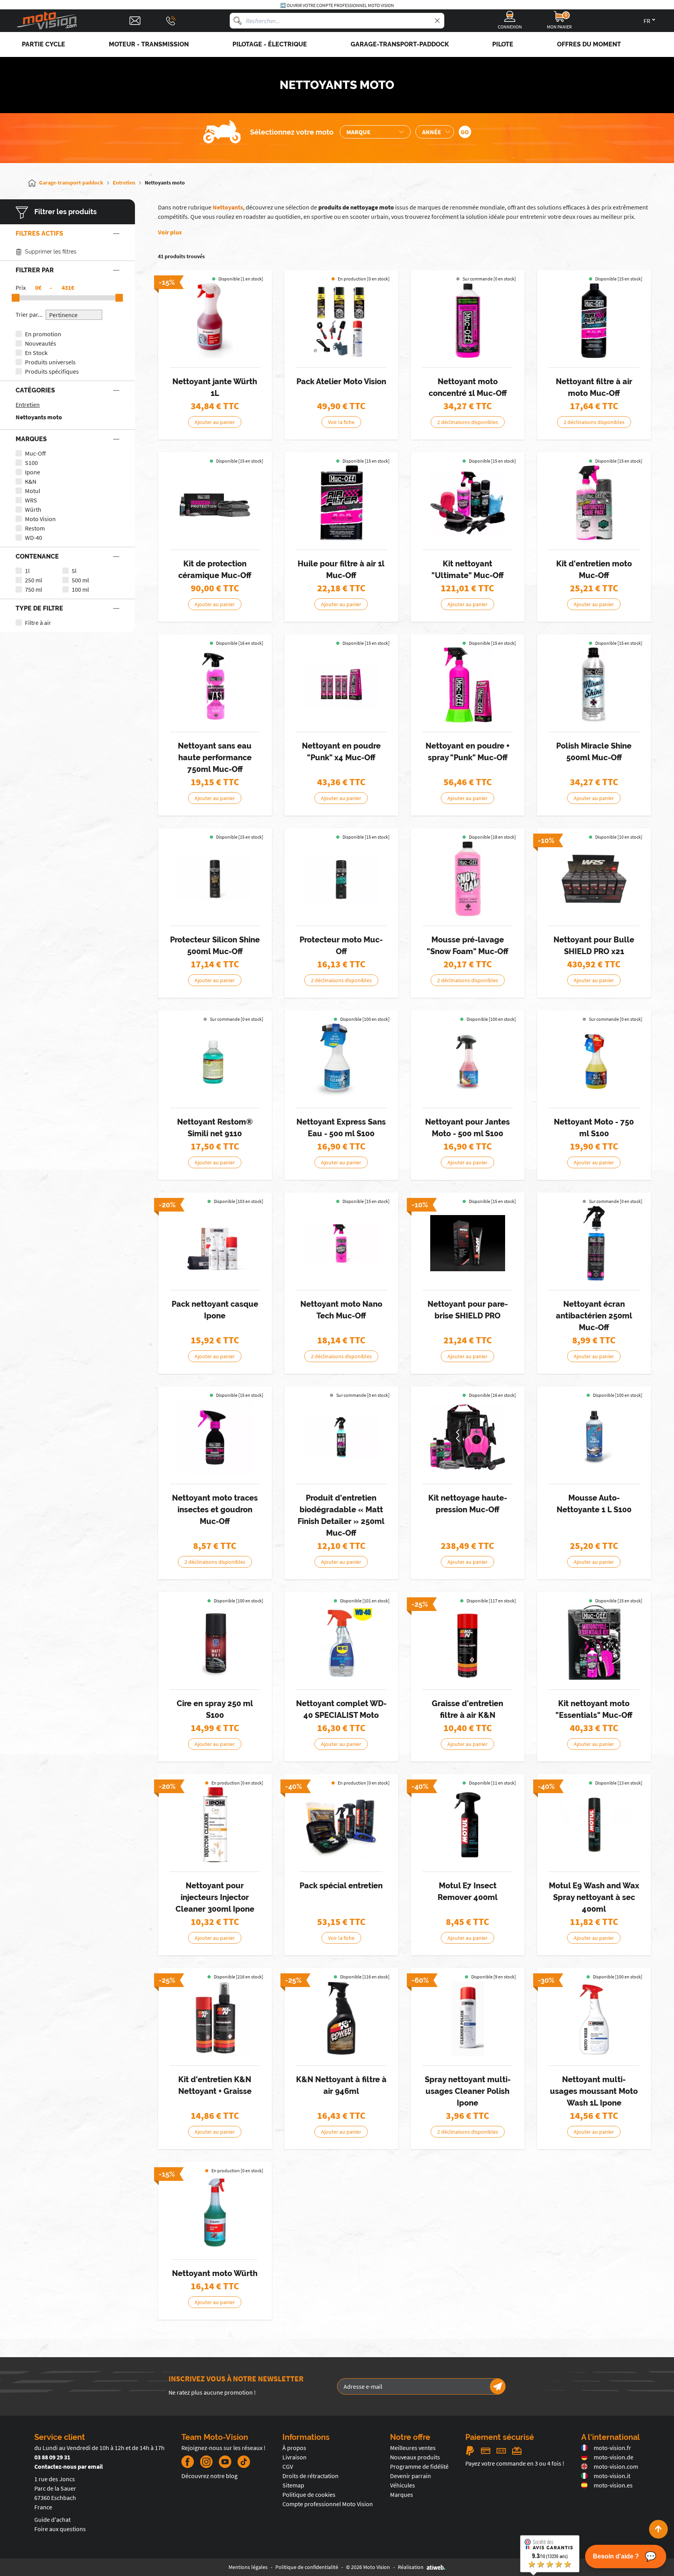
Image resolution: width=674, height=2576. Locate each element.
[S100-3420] (341, 1061)
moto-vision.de (614, 2457)
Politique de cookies (309, 2494)
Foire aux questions (60, 2529)
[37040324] (215, 685)
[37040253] (594, 503)
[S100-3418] (468, 1061)
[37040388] (341, 685)
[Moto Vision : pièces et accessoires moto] (47, 21)
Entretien (28, 404)
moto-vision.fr (612, 2448)
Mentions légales (248, 2567)
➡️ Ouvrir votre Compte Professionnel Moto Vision (337, 5)
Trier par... (29, 314)
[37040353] (594, 321)
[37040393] (468, 685)
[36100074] (341, 503)
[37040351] (468, 879)
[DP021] (594, 1825)
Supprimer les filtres (51, 252)
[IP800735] (215, 1243)
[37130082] (215, 879)
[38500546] (468, 1437)
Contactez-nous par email (69, 2466)
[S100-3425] (594, 1437)
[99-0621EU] (341, 2019)
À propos (294, 2448)
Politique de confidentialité (307, 2567)
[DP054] (215, 2212)
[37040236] (341, 1243)
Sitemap (293, 2485)
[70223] (594, 1061)
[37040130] (594, 1643)
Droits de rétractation (310, 2476)
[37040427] (215, 1437)
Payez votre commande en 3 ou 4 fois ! (515, 2463)
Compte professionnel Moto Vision (328, 2504)
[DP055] (215, 321)
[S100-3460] (215, 1643)
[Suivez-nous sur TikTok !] (241, 2462)
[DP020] (468, 1825)
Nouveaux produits (415, 2457)
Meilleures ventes (413, 2448)
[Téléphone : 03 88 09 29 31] (171, 21)
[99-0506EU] (468, 1643)
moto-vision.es (613, 2485)
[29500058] (215, 503)
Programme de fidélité (419, 2466)
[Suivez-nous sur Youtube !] (225, 2462)
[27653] (468, 2019)
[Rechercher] (238, 21)
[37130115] (594, 879)
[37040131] (468, 503)
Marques (402, 2494)
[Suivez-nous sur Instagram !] (206, 2462)
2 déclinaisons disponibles (468, 422)
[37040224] (341, 879)
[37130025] (594, 685)
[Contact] (135, 21)
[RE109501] (215, 1061)
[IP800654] (215, 1825)
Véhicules (403, 2485)
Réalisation (411, 2567)
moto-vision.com (616, 2466)
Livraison (294, 2457)
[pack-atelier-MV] (341, 321)
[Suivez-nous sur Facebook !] (188, 2462)
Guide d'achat (52, 2519)
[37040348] (594, 1243)
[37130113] (468, 1243)
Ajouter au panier (215, 422)
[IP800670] (594, 2019)
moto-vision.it (612, 2476)
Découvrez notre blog (209, 2476)
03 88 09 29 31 (52, 2457)
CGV (288, 2466)
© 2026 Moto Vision (368, 2567)
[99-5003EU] (215, 2019)
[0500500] (341, 1643)
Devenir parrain (411, 2476)
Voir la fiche (341, 422)
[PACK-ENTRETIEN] (341, 1825)
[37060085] (341, 1437)
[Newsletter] (498, 2386)
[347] (468, 321)
